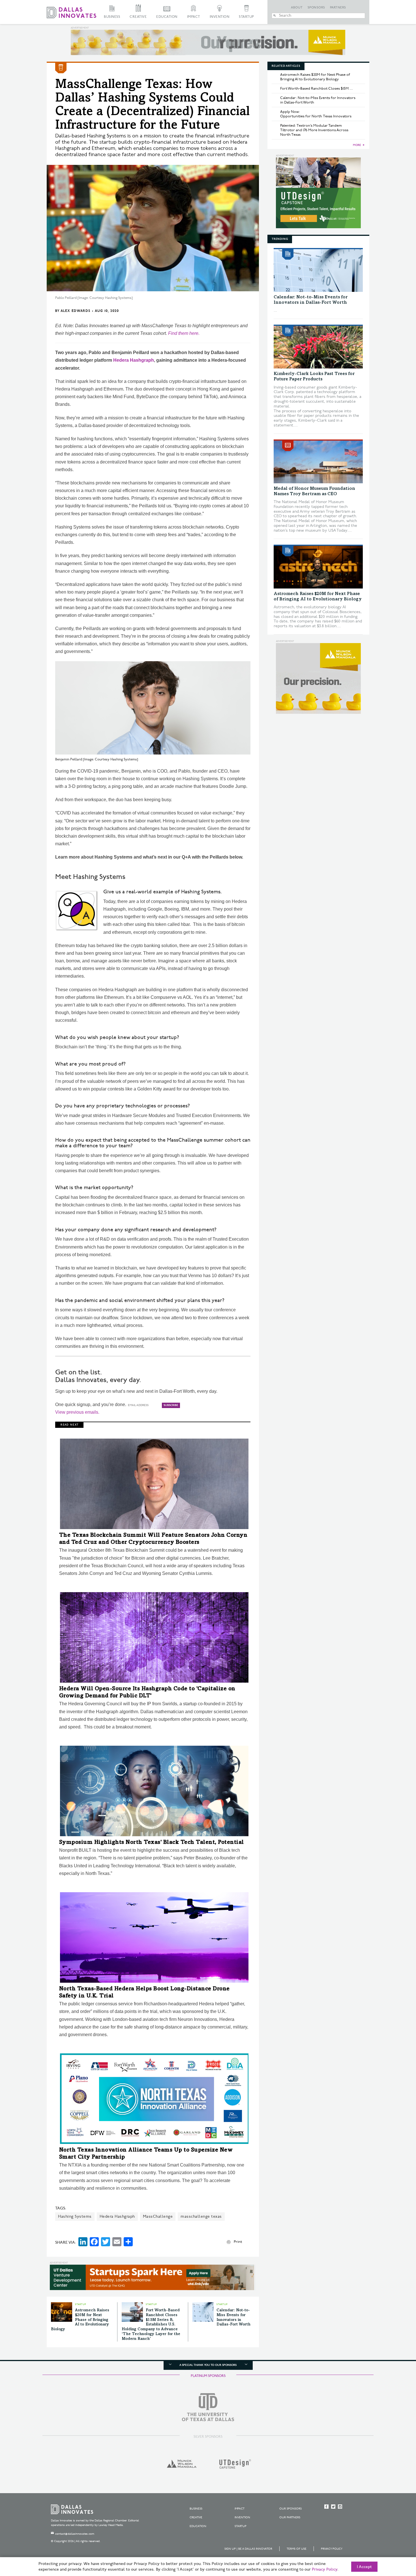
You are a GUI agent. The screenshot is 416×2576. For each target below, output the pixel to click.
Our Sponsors (290, 2509)
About (297, 8)
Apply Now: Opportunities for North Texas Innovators (316, 114)
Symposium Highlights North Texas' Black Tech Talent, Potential (152, 1843)
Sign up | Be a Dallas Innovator (248, 2549)
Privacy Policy (332, 2549)
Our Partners (290, 2517)
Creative (138, 17)
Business (112, 17)
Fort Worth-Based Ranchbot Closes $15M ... (317, 89)
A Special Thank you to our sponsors (208, 2365)
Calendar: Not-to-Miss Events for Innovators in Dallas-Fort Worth (318, 100)
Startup (246, 17)
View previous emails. (77, 1412)
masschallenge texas (201, 2216)
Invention (220, 17)
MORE (357, 145)
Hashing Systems (75, 2216)
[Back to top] (394, 2540)
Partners (338, 8)
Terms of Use (297, 2549)
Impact (194, 17)
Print (238, 2242)
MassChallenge (158, 2216)
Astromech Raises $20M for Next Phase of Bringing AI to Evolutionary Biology (80, 2320)
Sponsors (316, 8)
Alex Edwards (75, 311)
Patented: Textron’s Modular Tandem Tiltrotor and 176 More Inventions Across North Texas (314, 130)
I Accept (364, 2567)
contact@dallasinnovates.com (75, 2534)
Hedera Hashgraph (134, 360)
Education (167, 17)
